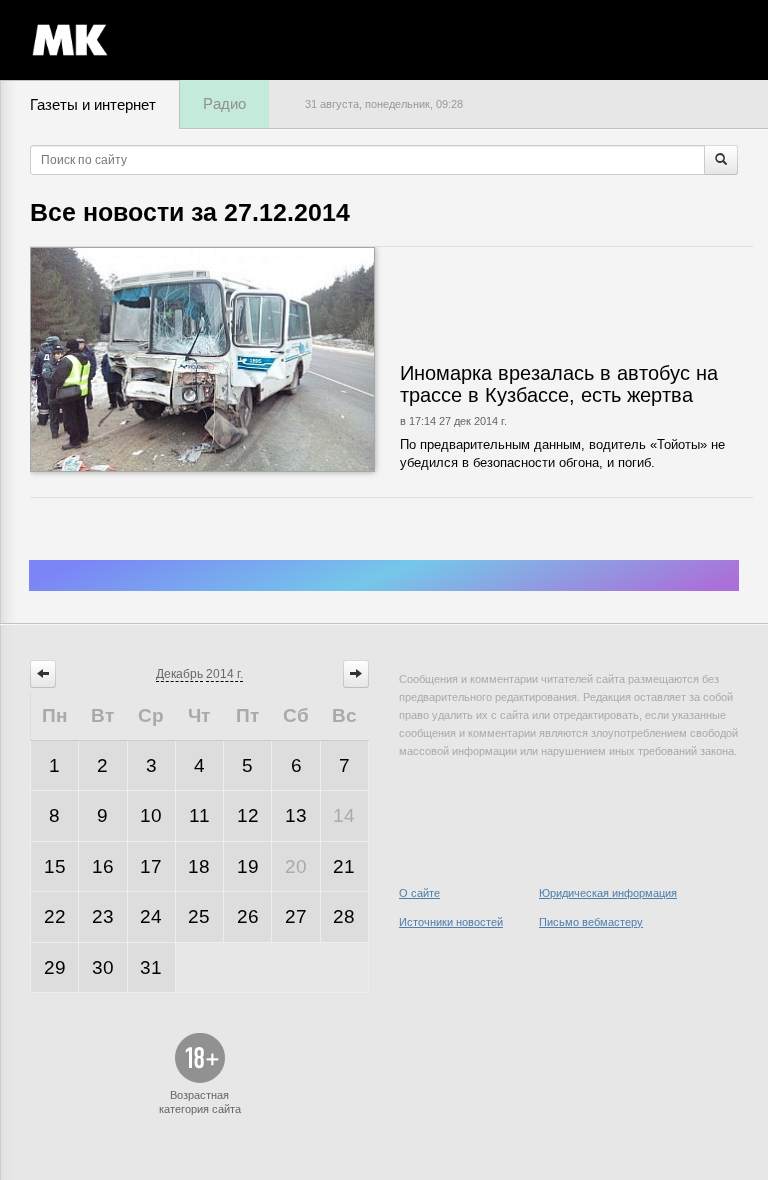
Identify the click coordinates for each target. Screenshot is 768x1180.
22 (55, 916)
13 (296, 815)
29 (55, 967)
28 (344, 916)
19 (248, 866)
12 (248, 815)
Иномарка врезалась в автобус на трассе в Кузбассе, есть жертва (559, 384)
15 (55, 866)
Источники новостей (451, 922)
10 (151, 815)
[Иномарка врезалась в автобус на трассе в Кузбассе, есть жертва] (262, 359)
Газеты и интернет (93, 104)
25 (199, 916)
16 (103, 866)
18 (199, 866)
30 (103, 967)
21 (344, 866)
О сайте (419, 893)
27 (296, 916)
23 (103, 916)
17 (151, 866)
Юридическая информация (608, 893)
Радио (224, 103)
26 (248, 916)
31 (151, 967)
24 (151, 916)
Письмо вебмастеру (591, 922)
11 (199, 815)
